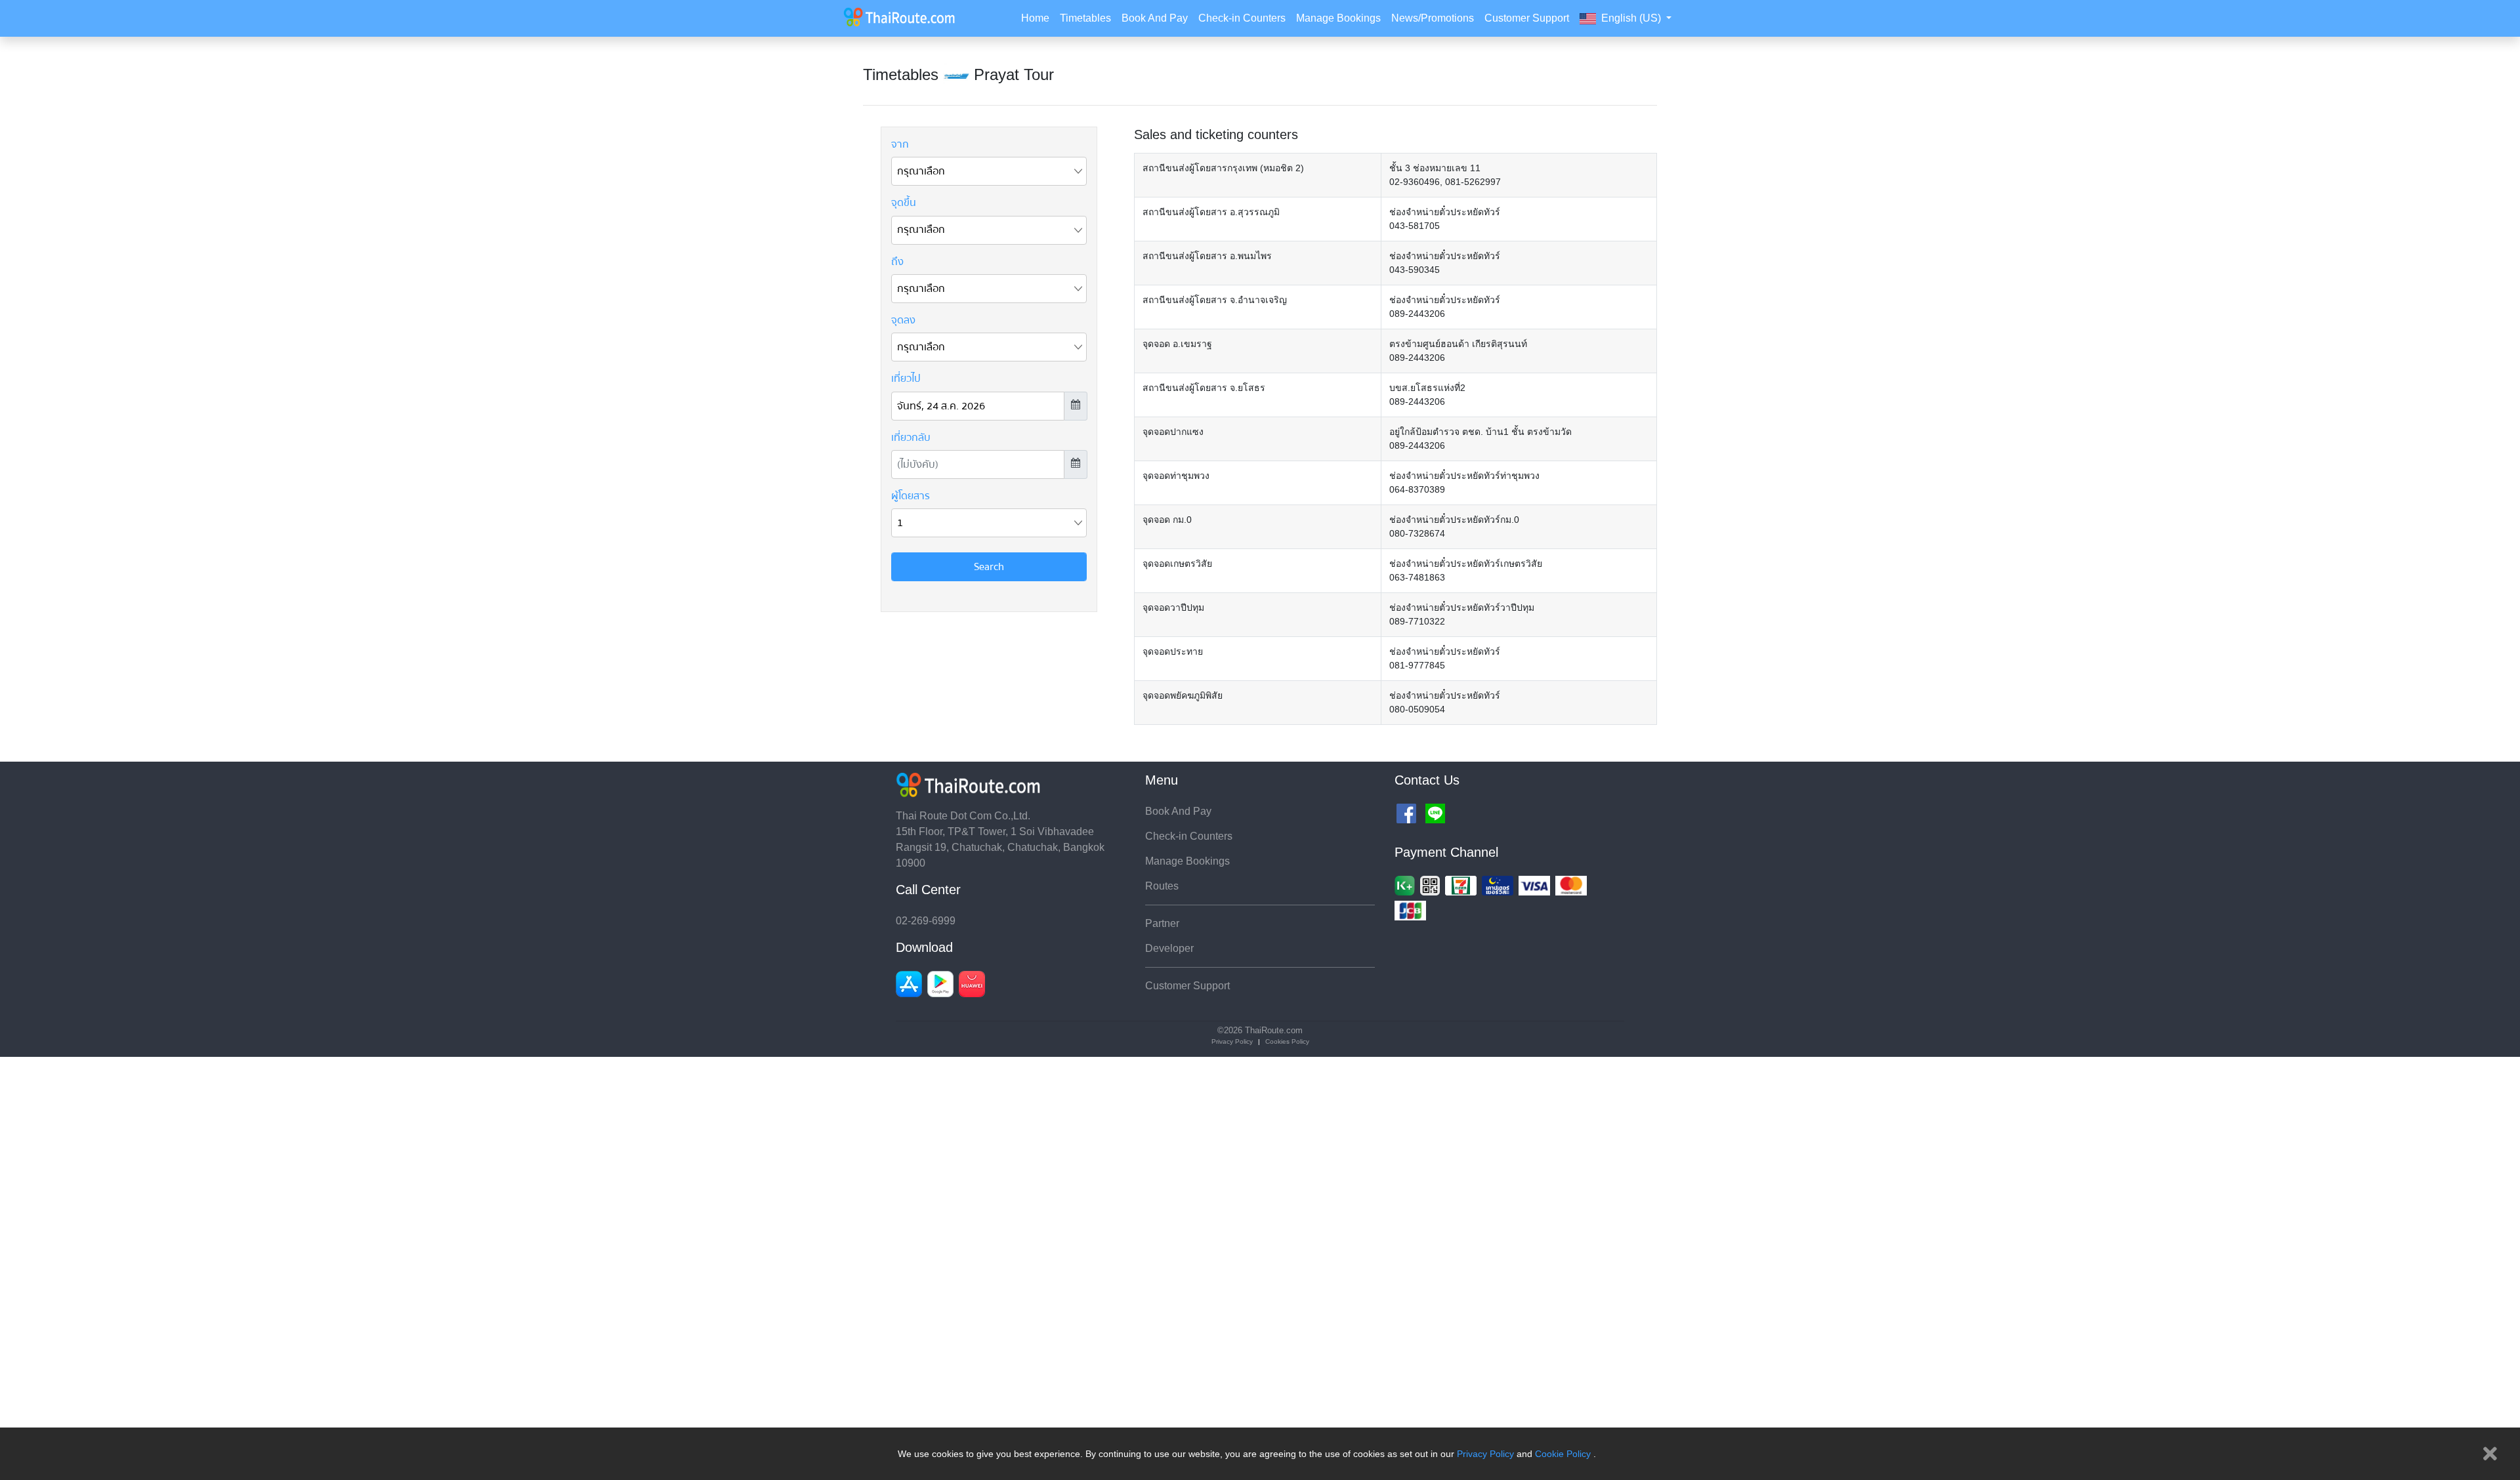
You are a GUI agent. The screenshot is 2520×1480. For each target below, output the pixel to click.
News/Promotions (1433, 18)
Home (1035, 18)
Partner (1162, 923)
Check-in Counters (1242, 18)
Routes (1162, 886)
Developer (1169, 948)
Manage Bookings (1338, 18)
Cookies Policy (1287, 1041)
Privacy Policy (1485, 1454)
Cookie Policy (1563, 1454)
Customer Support (1527, 18)
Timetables (1085, 18)
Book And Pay (1155, 18)
